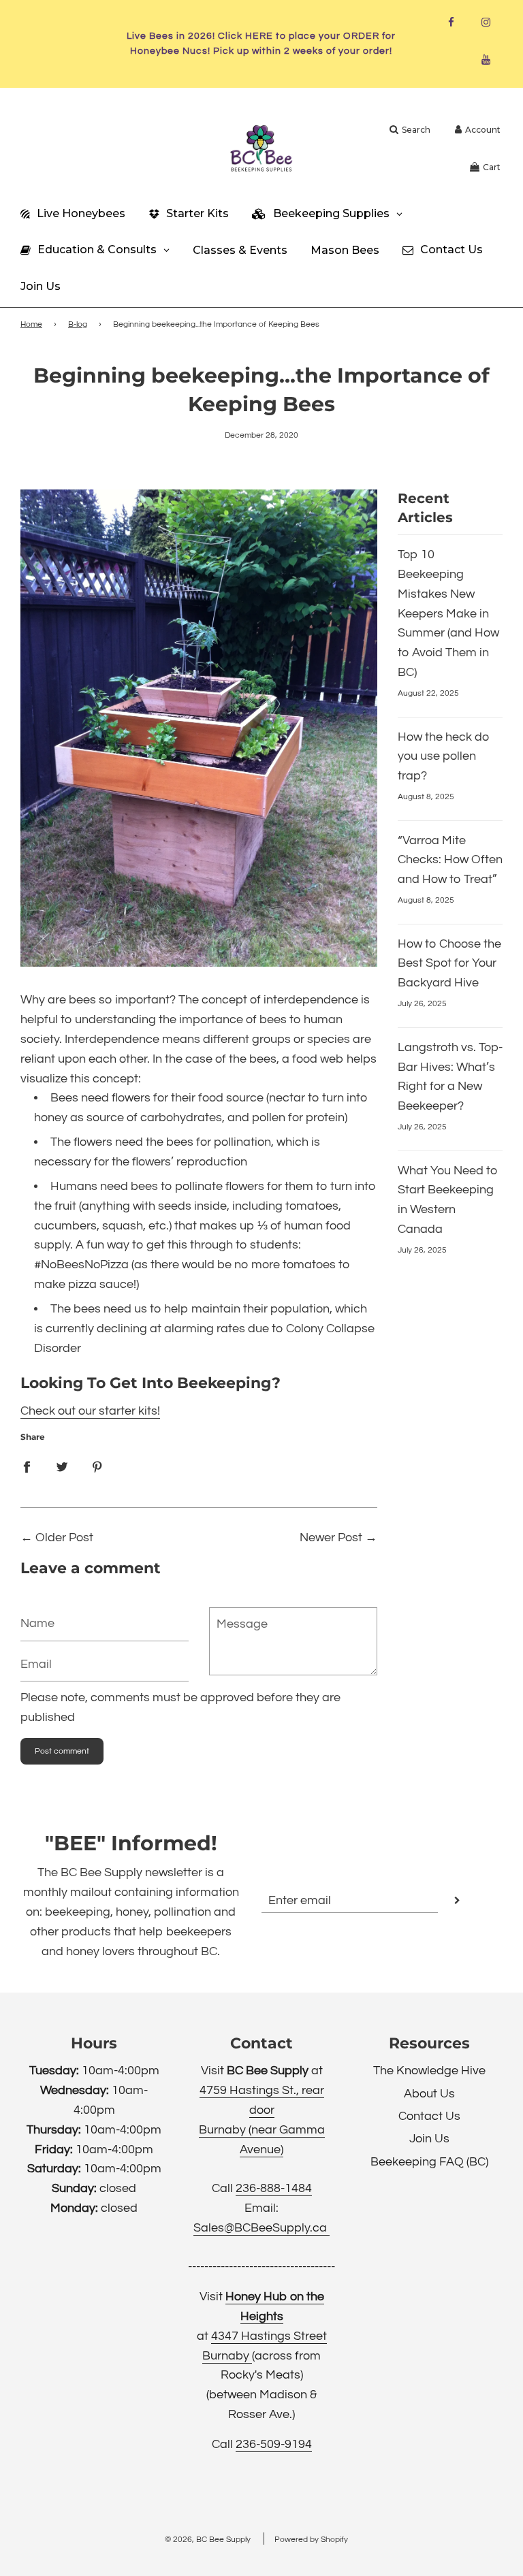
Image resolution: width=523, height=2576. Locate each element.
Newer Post (331, 1537)
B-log (78, 324)
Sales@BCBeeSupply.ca (261, 2228)
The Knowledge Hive (429, 2071)
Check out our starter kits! (90, 1411)
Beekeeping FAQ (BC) (429, 2162)
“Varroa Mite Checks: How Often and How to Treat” (450, 860)
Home (31, 324)
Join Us (429, 2139)
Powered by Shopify (311, 2540)
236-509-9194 (274, 2444)
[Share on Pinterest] (97, 1467)
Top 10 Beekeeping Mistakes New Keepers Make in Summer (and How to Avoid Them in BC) (448, 613)
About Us (429, 2094)
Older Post (64, 1537)
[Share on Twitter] (62, 1467)
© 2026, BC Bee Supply (208, 2540)
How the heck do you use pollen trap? (444, 757)
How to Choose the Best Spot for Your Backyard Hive (449, 964)
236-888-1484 (274, 2188)
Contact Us (429, 2116)
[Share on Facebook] (27, 1467)
